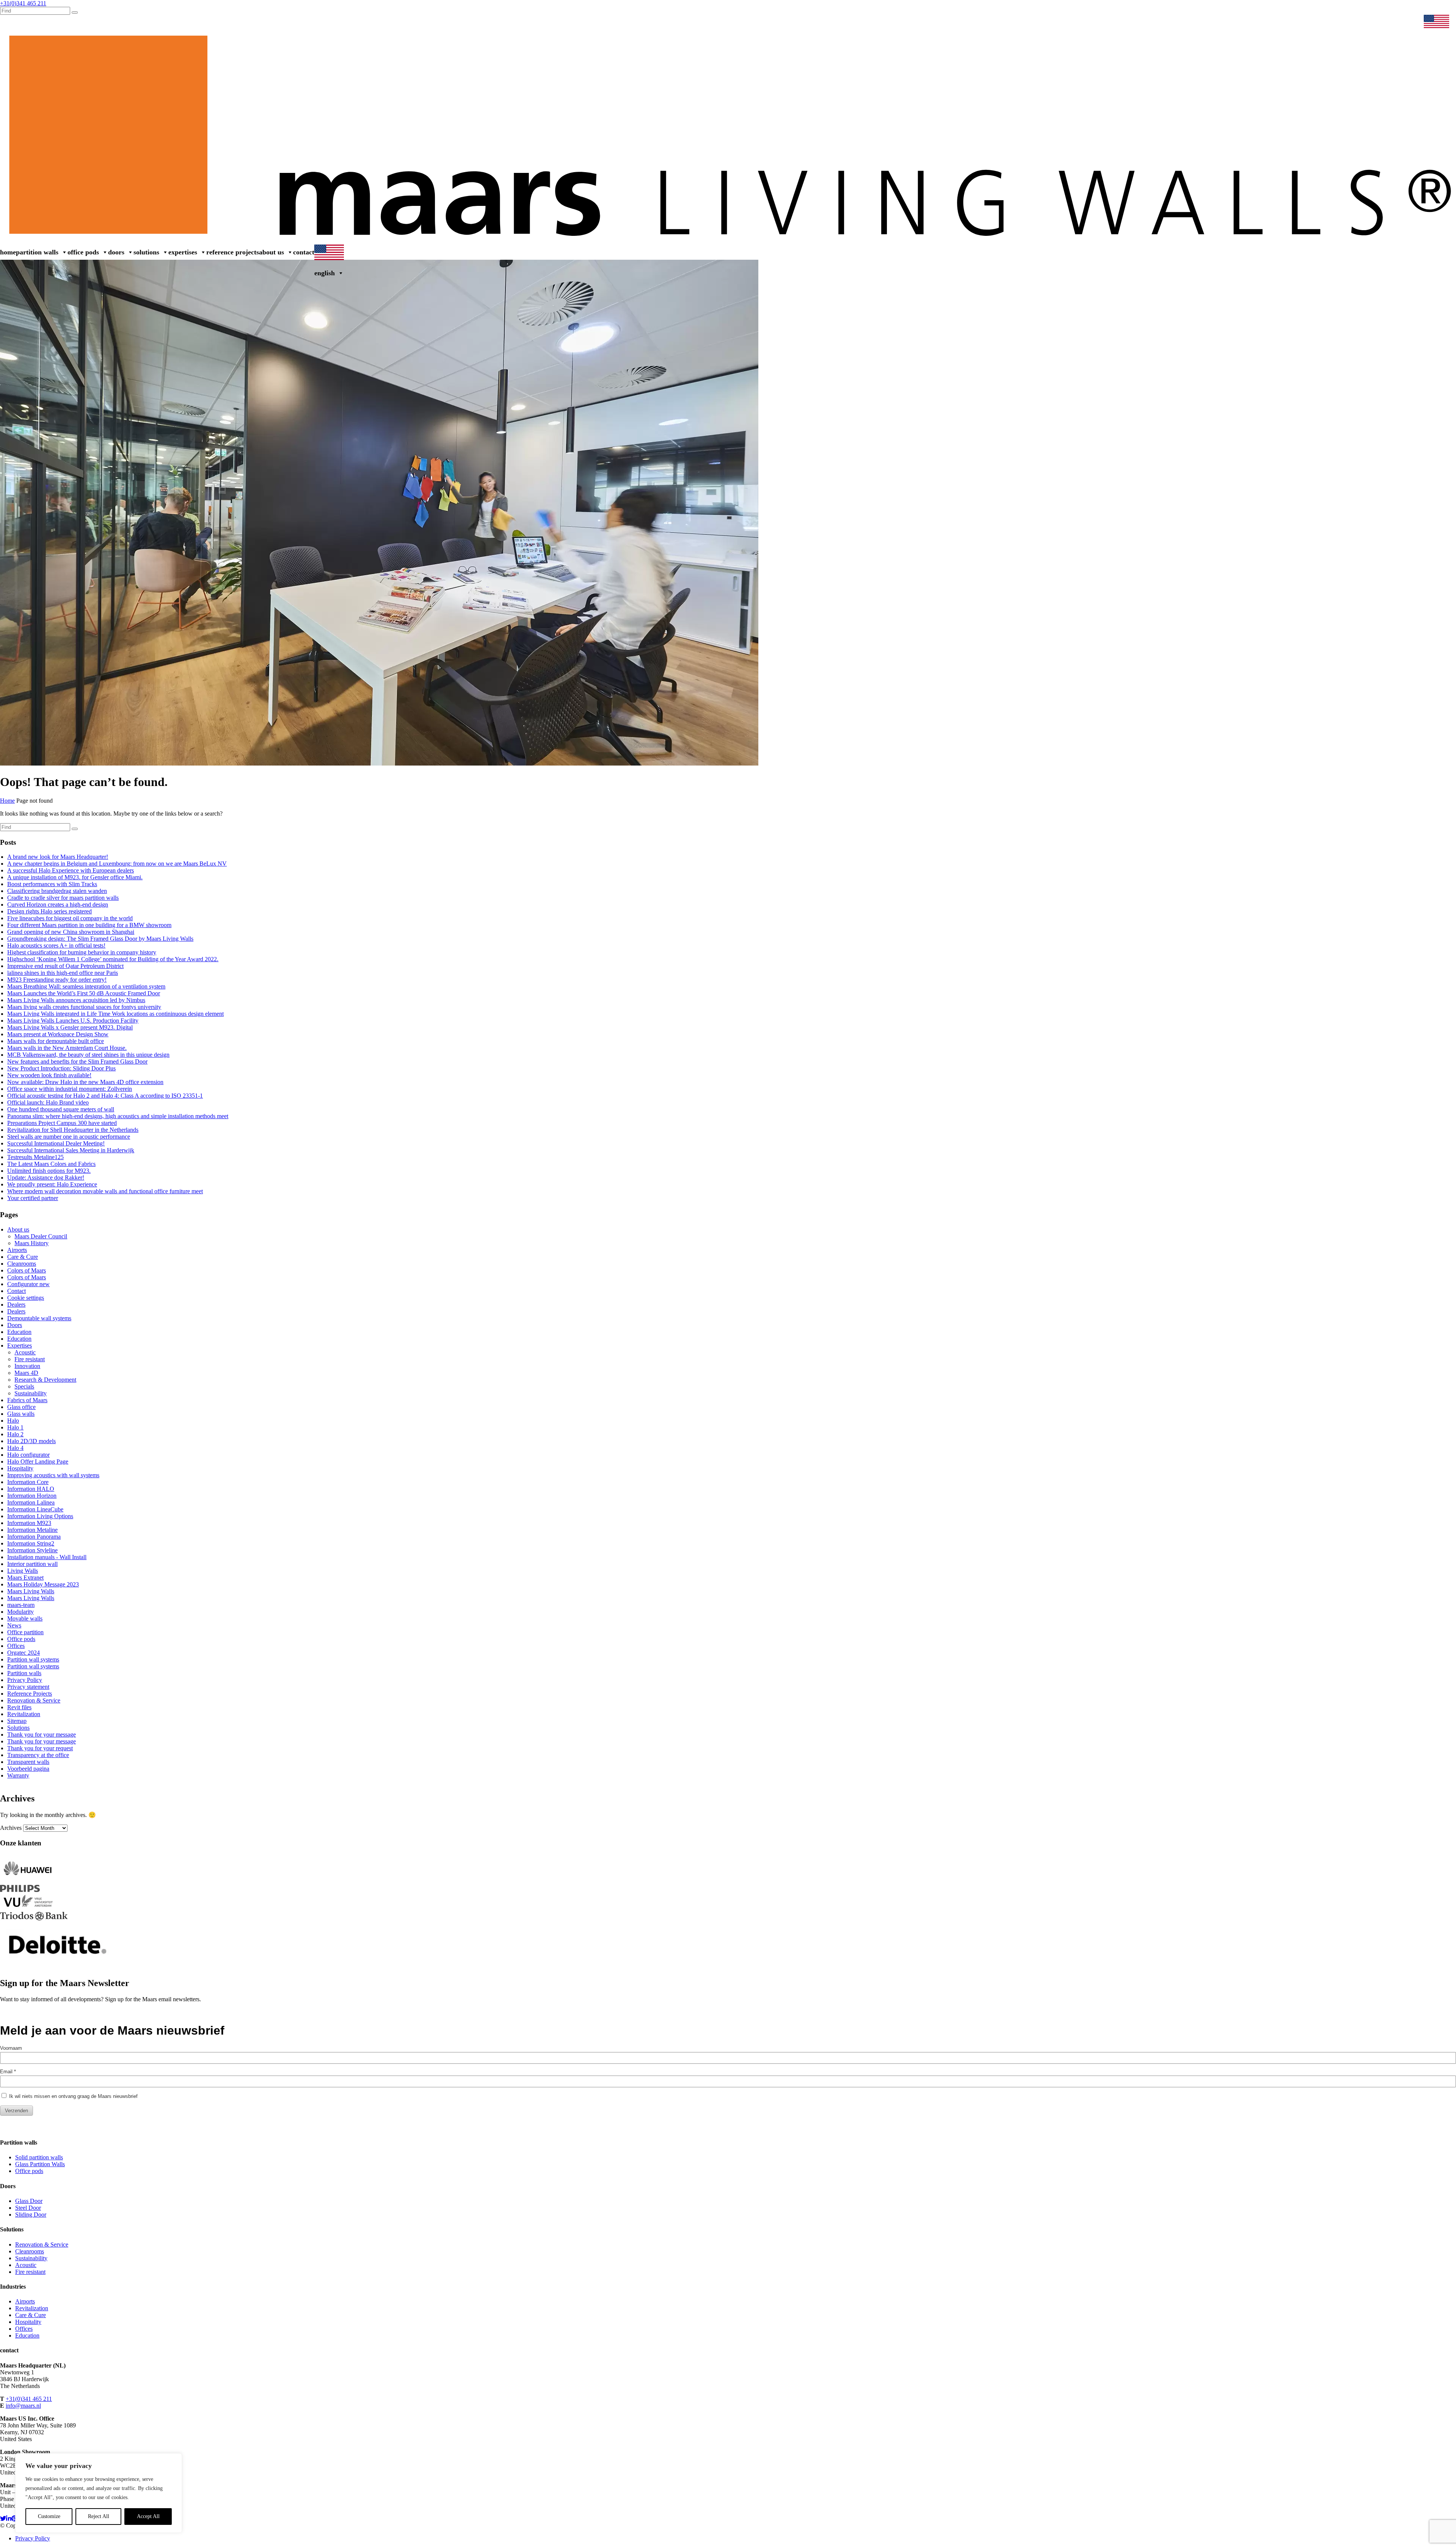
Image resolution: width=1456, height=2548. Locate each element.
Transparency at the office (38, 1755)
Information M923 (29, 1523)
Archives (11, 1828)
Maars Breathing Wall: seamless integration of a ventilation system (86, 986)
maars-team (21, 1605)
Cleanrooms (22, 1264)
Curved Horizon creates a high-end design (58, 905)
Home (8, 252)
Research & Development (45, 1380)
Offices (16, 1646)
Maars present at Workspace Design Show (58, 1034)
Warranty (18, 1775)
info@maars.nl (23, 2406)
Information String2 (31, 1543)
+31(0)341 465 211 (29, 2399)
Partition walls (37, 252)
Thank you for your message (42, 1734)
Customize (49, 2516)
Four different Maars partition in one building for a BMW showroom (89, 925)
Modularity (20, 1612)
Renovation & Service (1391, 22)
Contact (304, 252)
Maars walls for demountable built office (56, 1041)
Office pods (83, 252)
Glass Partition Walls (40, 2164)
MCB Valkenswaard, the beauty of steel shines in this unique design (88, 1055)
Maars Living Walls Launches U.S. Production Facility (73, 1021)
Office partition (25, 1632)
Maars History (31, 1243)
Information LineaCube (35, 1509)
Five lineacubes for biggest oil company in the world (70, 918)
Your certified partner (33, 1198)
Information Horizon (32, 1496)
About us (271, 252)
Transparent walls (28, 1762)
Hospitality (20, 1468)
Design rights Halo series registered (49, 911)
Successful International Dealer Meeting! (56, 1143)
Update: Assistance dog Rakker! (46, 1178)
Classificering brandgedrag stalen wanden (57, 891)
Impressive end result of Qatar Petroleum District (65, 966)
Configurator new (28, 1284)
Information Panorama (34, 1537)
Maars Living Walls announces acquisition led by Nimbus (76, 1000)
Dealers (1288, 22)
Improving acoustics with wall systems (53, 1475)
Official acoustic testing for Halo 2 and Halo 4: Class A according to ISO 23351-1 (105, 1096)
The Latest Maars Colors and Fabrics (51, 1164)
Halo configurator (28, 1455)
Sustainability (31, 1393)
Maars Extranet (1322, 22)
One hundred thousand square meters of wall (61, 1109)
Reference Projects (233, 252)
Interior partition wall (32, 1564)
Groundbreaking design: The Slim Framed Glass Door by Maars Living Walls (100, 939)
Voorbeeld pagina (28, 1769)
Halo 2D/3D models (31, 1441)
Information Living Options (40, 1516)
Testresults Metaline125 (35, 1157)
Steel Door (28, 2208)
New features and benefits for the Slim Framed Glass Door (77, 1061)
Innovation (27, 1366)
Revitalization (24, 1714)
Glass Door (29, 2201)
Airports (17, 1250)
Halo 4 (15, 1448)
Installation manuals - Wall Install (47, 1557)
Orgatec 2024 (24, 1653)
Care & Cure (23, 1257)
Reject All (99, 2516)
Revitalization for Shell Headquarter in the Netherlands (73, 1130)
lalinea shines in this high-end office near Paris (63, 973)
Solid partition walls (39, 2157)
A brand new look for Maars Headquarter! (58, 857)
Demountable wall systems (39, 1318)
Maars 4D (26, 1373)
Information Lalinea (31, 1502)
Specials (24, 1386)
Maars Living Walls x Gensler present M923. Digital (70, 1027)
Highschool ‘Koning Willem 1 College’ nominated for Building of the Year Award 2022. (113, 959)
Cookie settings (26, 1298)
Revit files (19, 1707)
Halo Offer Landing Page (38, 1461)
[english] (1438, 22)
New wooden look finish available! (49, 1075)
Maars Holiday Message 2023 (43, 1584)
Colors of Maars (27, 1270)
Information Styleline (32, 1550)
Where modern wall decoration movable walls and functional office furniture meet (105, 1191)
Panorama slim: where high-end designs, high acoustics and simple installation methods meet (118, 1116)
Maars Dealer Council (41, 1236)
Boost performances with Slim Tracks (52, 884)
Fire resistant (30, 1359)
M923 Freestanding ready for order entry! (57, 980)
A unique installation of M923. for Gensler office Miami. (75, 877)
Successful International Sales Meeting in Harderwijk (71, 1150)
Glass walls (21, 1414)
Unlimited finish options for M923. (49, 1171)
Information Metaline (32, 1530)
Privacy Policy (25, 1680)
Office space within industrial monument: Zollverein (70, 1089)
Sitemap (17, 1721)
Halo (13, 1421)
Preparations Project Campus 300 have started (62, 1123)
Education (19, 1332)
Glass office (21, 1407)
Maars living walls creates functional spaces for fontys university (84, 1007)
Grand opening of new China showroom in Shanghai (71, 932)
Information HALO (31, 1489)
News (1353, 22)
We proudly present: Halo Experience (52, 1184)
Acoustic (25, 1352)
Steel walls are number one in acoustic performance (69, 1137)
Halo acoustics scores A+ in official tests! (56, 945)
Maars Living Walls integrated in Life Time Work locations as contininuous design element (115, 1014)
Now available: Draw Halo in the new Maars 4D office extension (85, 1082)
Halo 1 (15, 1427)
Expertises (183, 252)
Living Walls (23, 1571)
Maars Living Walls (31, 1591)
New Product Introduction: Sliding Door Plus (61, 1068)
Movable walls (25, 1618)
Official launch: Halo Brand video (48, 1102)
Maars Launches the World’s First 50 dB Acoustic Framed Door (84, 993)
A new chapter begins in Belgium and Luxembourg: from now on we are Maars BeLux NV (117, 864)
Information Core (28, 1482)
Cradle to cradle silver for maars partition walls (63, 898)
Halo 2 (15, 1434)
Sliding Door (31, 2215)
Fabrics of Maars (27, 1400)
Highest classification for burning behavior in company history (82, 952)
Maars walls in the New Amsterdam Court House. (67, 1048)
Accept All (148, 2516)
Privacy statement (28, 1687)
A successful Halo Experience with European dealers (71, 870)
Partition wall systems (33, 1659)
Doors (116, 252)
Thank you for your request (40, 1748)
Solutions (146, 252)
